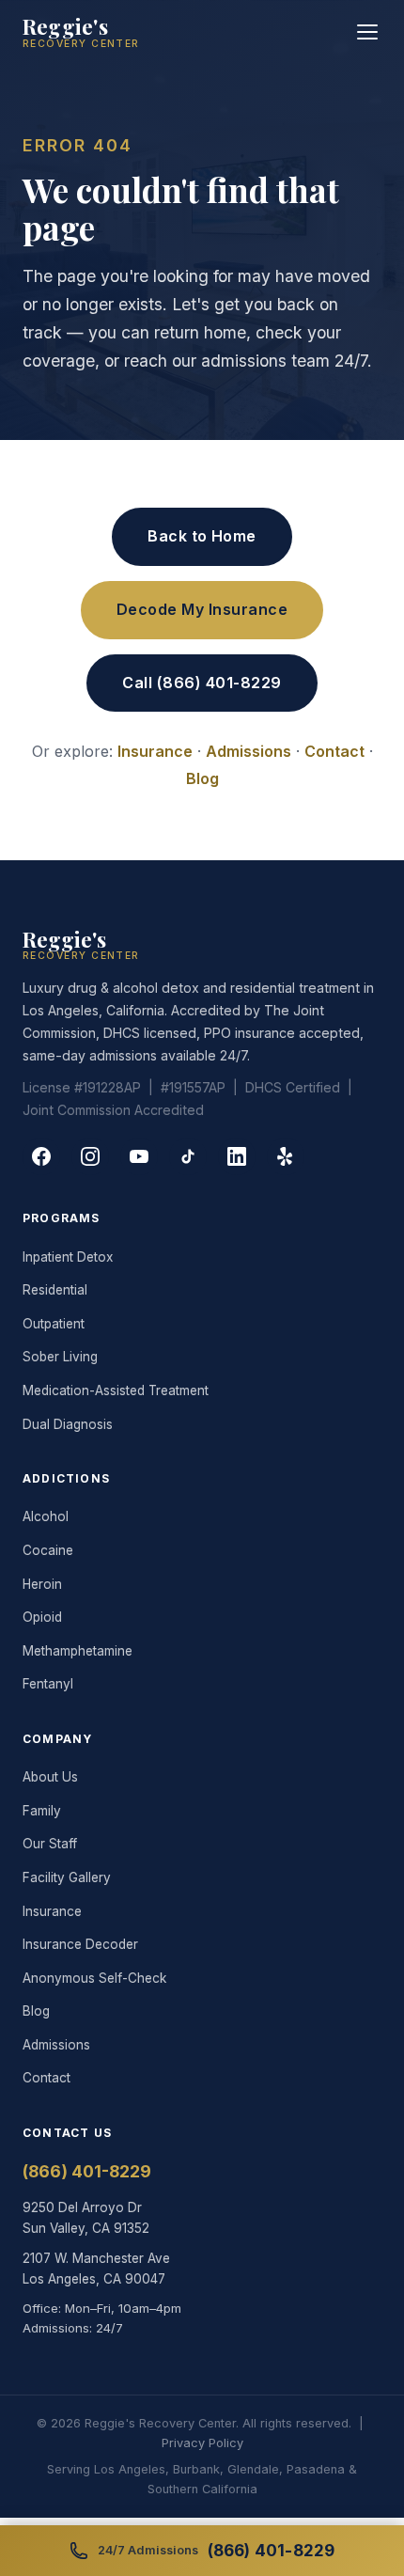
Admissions (249, 751)
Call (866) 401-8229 (202, 683)
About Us (50, 1777)
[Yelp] (286, 1156)
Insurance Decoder (80, 1944)
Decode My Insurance (202, 609)
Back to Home (202, 536)
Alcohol (46, 1516)
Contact (334, 751)
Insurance (155, 751)
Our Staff (50, 1844)
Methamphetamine (78, 1651)
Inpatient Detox (68, 1257)
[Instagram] (90, 1156)
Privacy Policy (202, 2443)
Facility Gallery (67, 1877)
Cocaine (48, 1550)
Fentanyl (48, 1684)
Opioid (42, 1617)
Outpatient (54, 1324)
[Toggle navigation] (367, 32)
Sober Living (60, 1357)
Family (42, 1811)
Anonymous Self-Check (94, 1978)
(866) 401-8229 (87, 2171)
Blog (202, 778)
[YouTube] (139, 1156)
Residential (55, 1290)
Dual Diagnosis (68, 1424)
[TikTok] (188, 1156)
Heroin (42, 1584)
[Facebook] (41, 1156)
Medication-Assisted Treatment (116, 1390)
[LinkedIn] (237, 1156)
